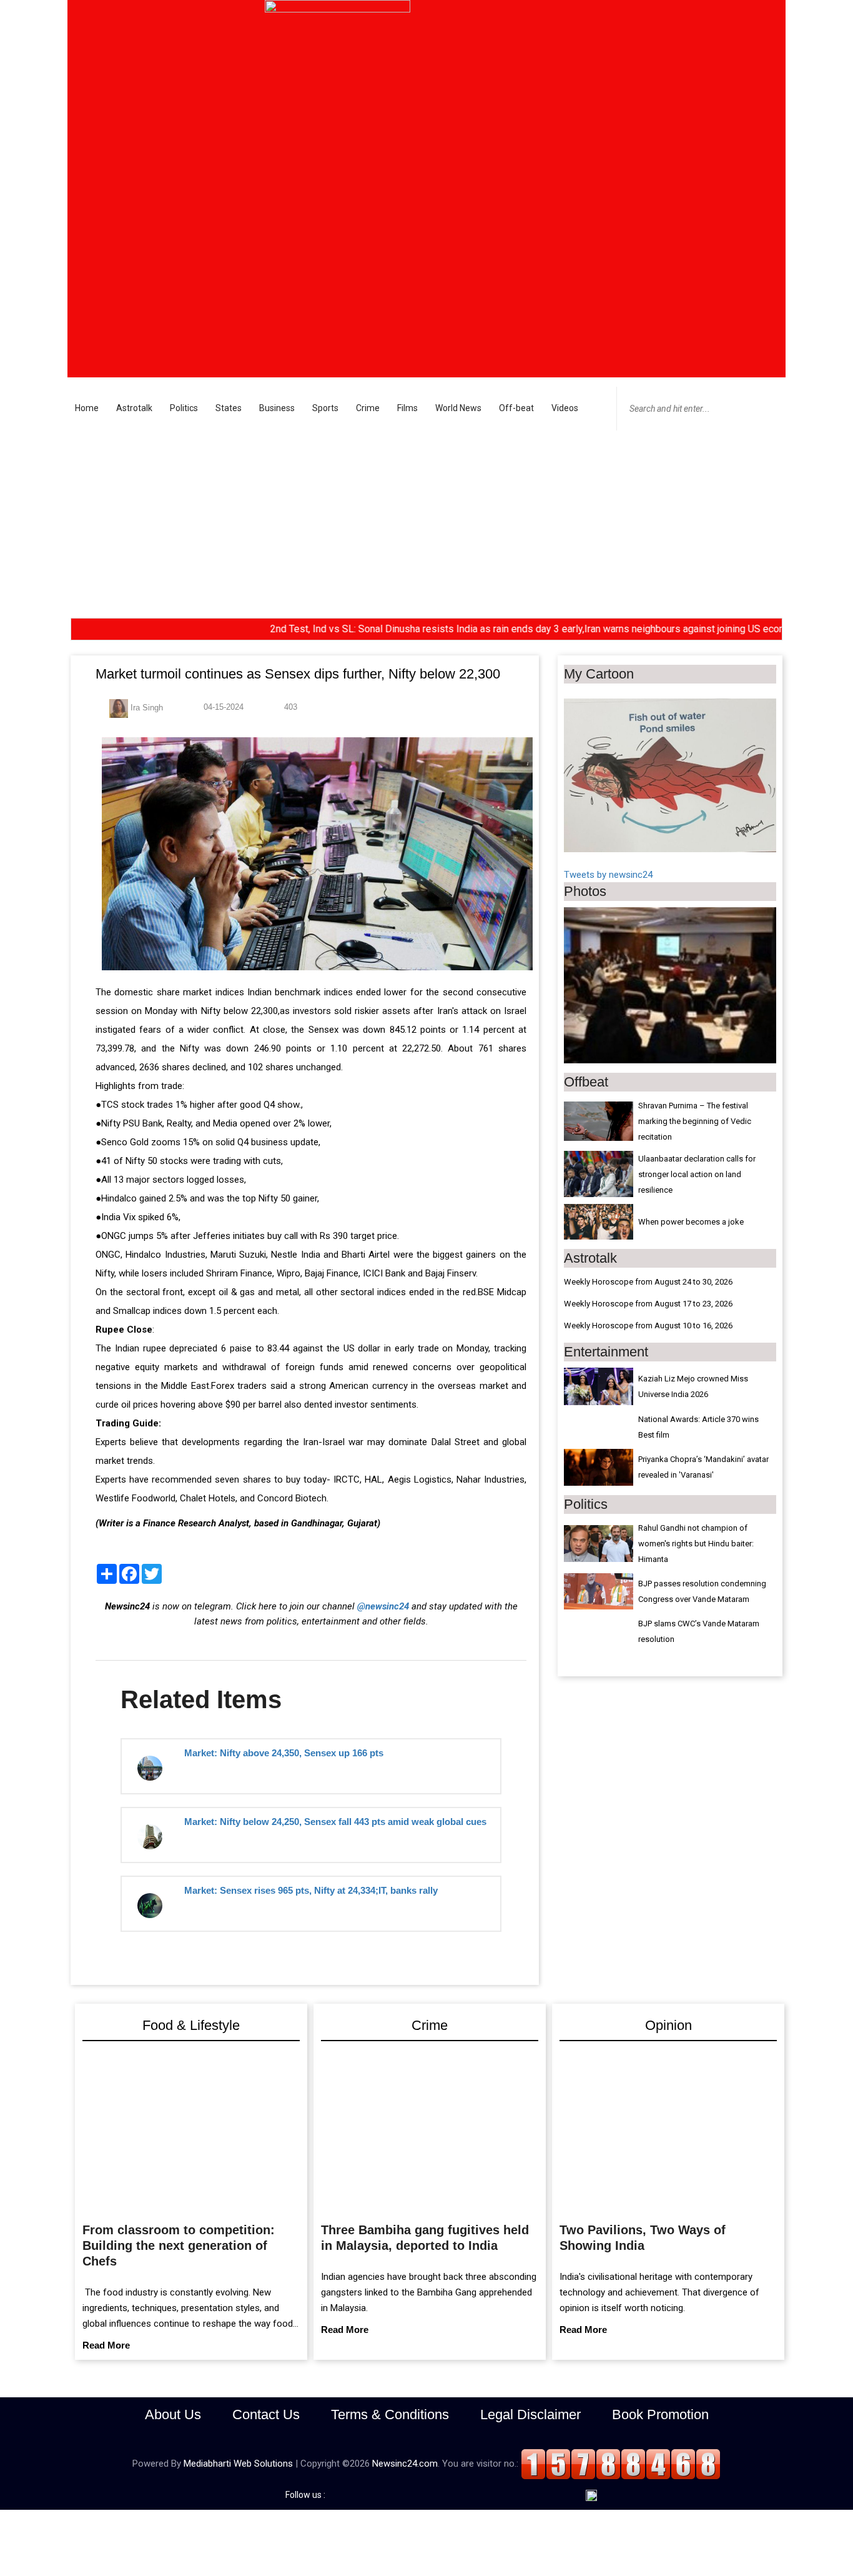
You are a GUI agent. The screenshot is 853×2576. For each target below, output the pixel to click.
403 (289, 707)
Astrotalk (134, 408)
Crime (368, 408)
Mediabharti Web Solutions (238, 2464)
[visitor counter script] (621, 2464)
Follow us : (307, 2495)
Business (277, 408)
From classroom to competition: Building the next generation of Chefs (179, 2245)
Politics (184, 408)
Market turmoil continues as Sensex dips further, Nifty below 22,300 (298, 674)
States (229, 408)
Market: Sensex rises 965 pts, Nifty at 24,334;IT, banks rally (311, 1890)
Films (407, 408)
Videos (565, 408)
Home (87, 408)
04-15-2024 (222, 707)
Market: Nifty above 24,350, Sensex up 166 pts (284, 1753)
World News (458, 408)
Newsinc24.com (405, 2464)
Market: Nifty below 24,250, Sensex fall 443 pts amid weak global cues (335, 1822)
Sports (325, 408)
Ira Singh (145, 708)
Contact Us (266, 2414)
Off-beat (516, 408)
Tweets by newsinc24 (608, 875)
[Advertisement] (426, 524)
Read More (106, 2345)
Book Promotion (660, 2414)
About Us (173, 2414)
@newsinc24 (383, 1606)
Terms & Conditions (390, 2414)
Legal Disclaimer (530, 2414)
